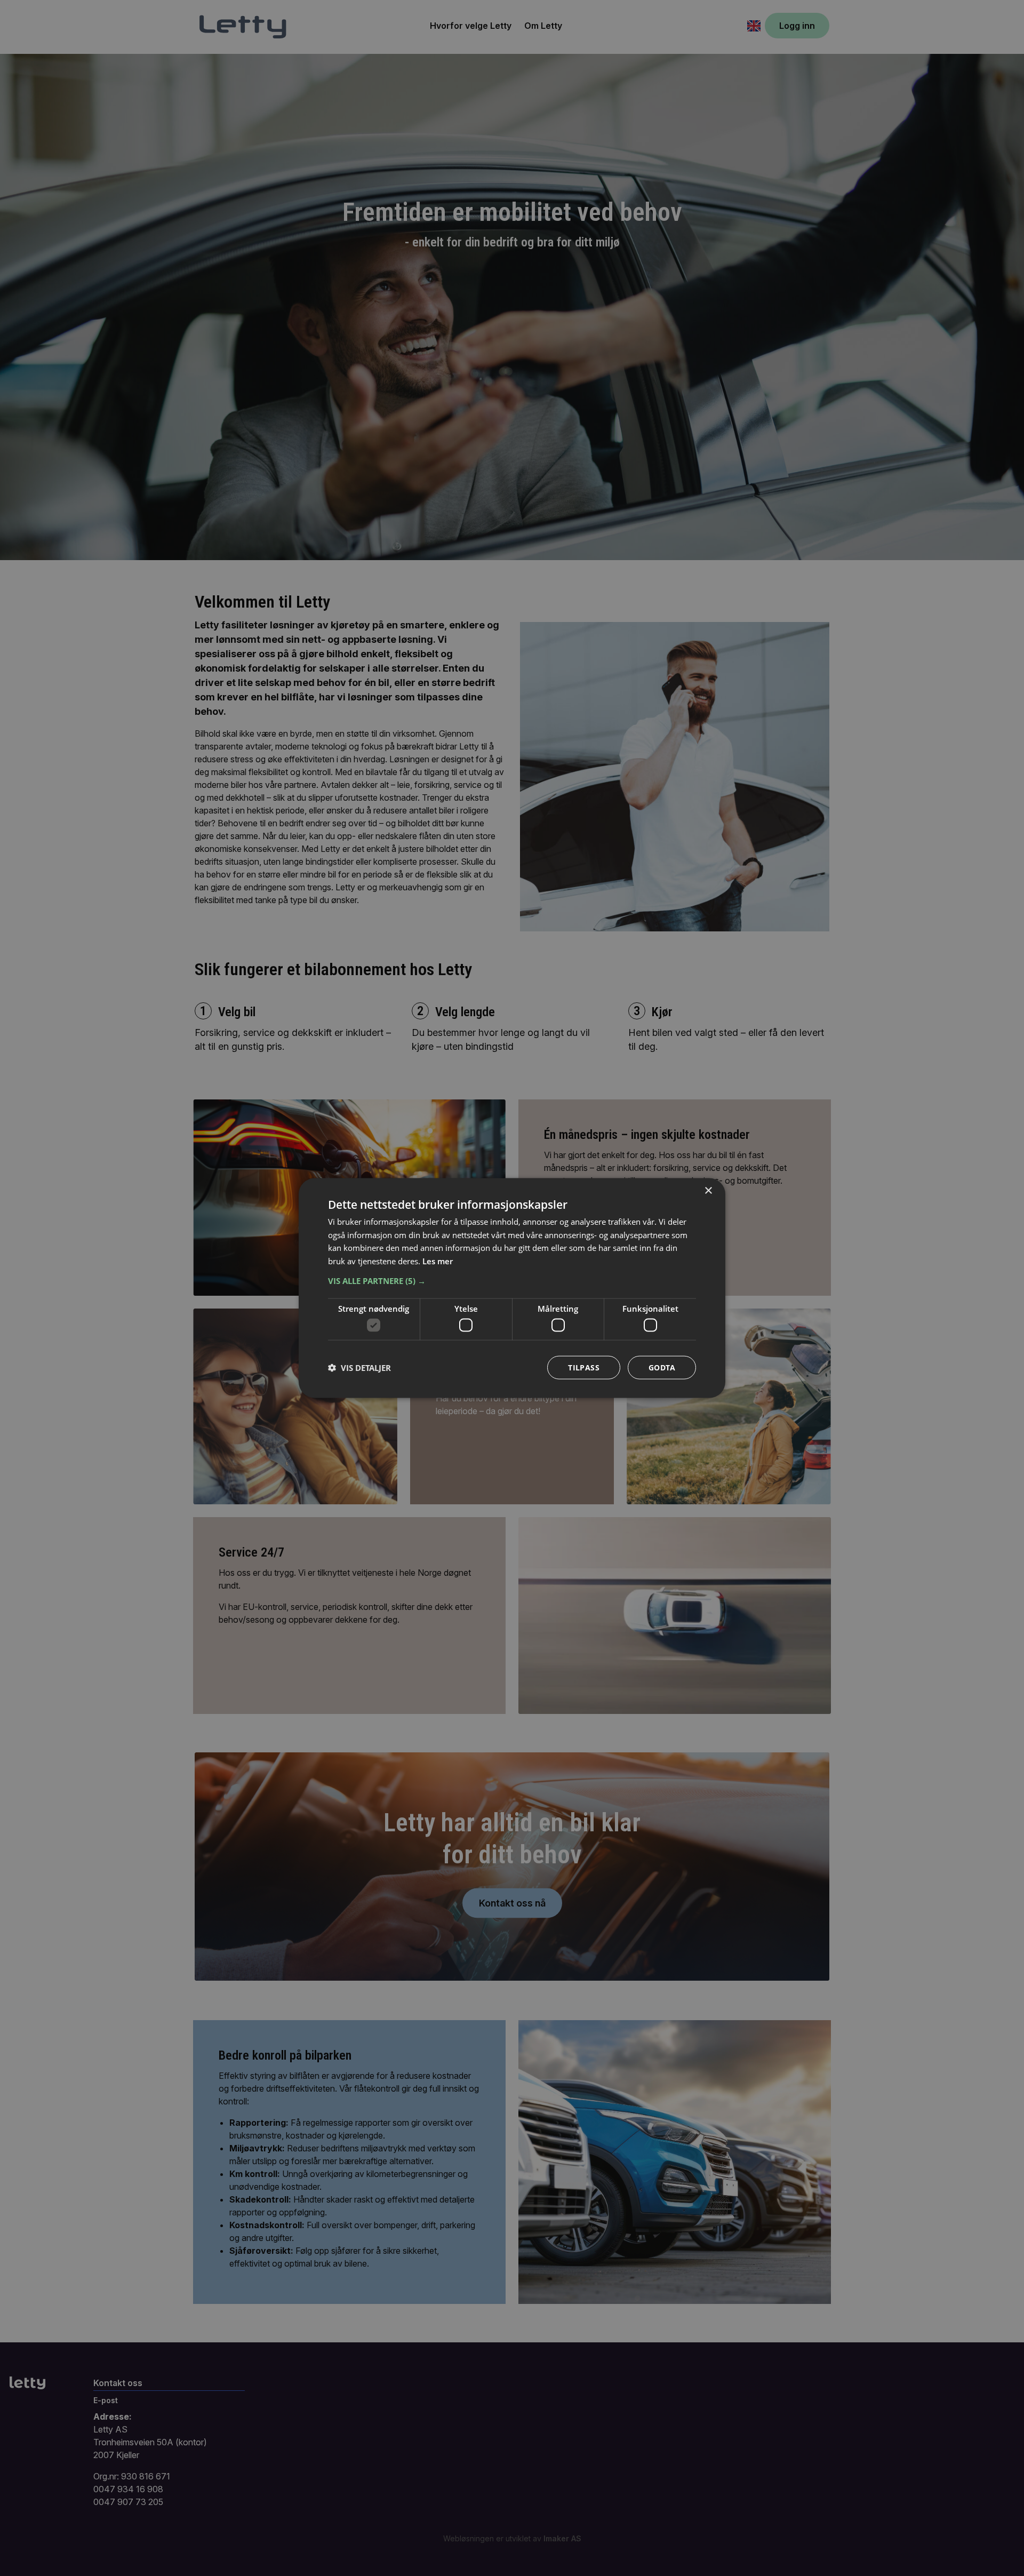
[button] (512, 1280)
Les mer (438, 1261)
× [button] (708, 1190)
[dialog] (512, 1288)
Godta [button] (662, 1367)
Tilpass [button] (584, 1367)
